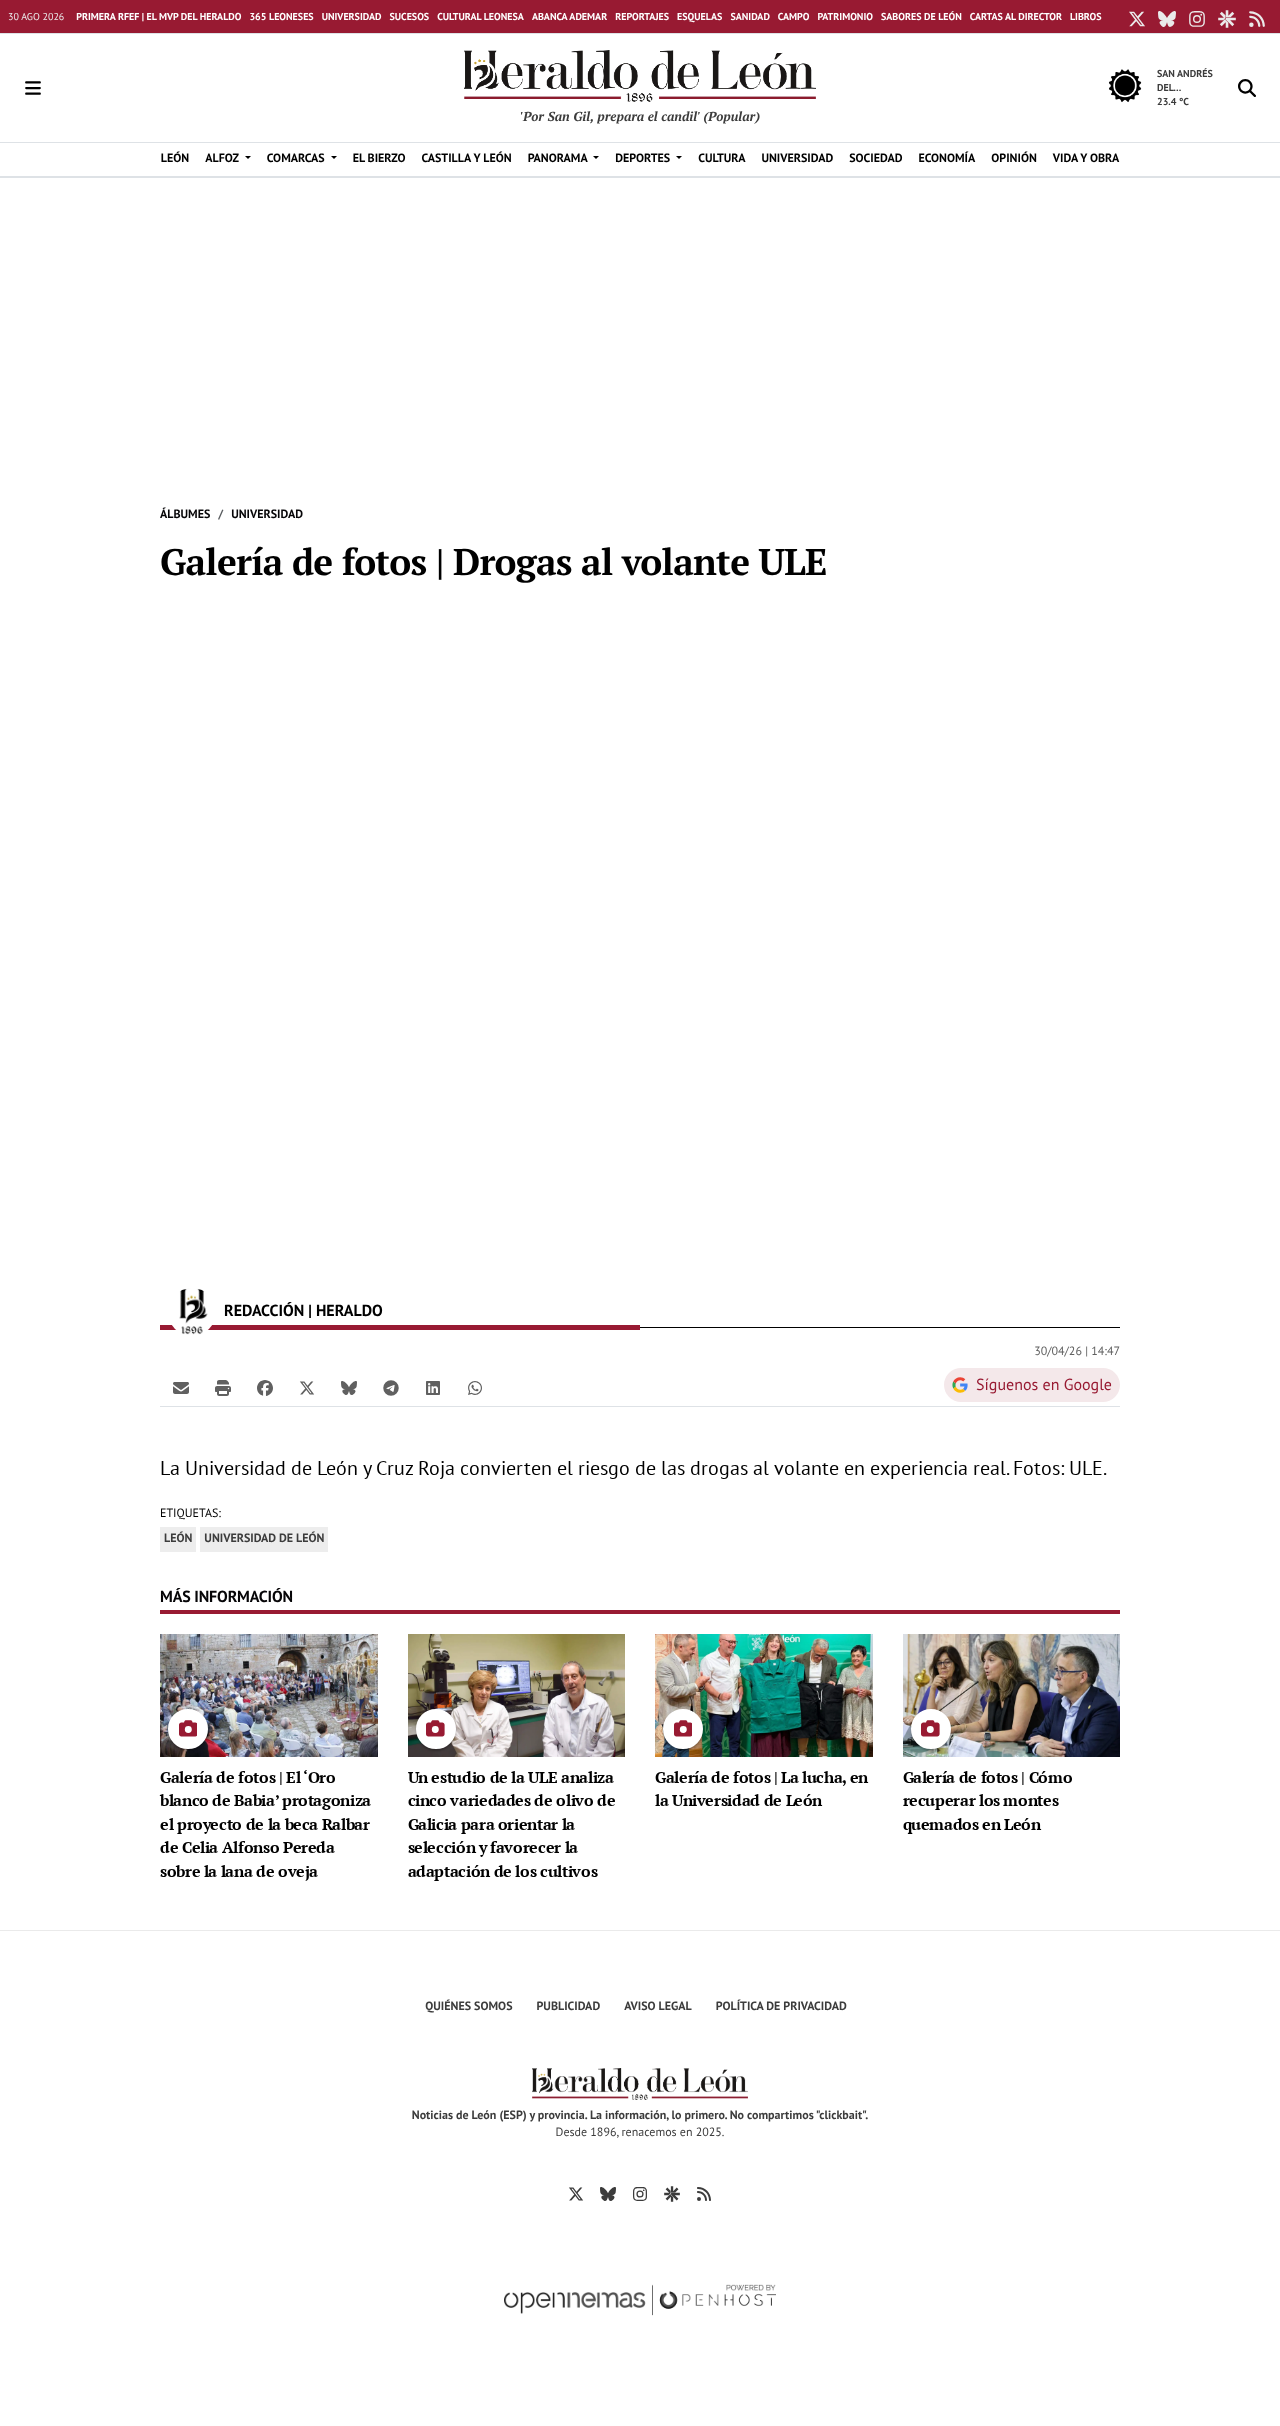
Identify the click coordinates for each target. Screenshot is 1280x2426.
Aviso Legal (658, 2006)
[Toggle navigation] (33, 88)
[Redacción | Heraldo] (192, 1311)
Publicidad (569, 2006)
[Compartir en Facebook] (265, 1387)
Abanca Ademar (569, 16)
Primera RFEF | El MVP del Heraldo (158, 16)
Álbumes (185, 514)
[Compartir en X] (307, 1387)
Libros (1086, 16)
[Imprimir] (223, 1387)
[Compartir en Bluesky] (349, 1387)
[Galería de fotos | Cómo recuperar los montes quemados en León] (1012, 1694)
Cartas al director (1016, 16)
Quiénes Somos (468, 2006)
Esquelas (699, 16)
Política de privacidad (781, 2006)
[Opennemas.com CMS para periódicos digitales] (640, 2320)
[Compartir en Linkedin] (433, 1387)
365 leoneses (281, 16)
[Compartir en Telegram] (391, 1387)
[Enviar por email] (181, 1387)
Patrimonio (845, 16)
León (178, 1538)
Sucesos (409, 16)
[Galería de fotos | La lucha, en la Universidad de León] (764, 1694)
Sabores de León (921, 16)
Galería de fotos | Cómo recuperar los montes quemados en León (988, 1801)
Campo (794, 16)
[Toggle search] (1247, 88)
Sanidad (749, 16)
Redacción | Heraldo (305, 1311)
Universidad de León (264, 1538)
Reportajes (642, 16)
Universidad (352, 16)
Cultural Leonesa (480, 16)
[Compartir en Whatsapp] (475, 1387)
